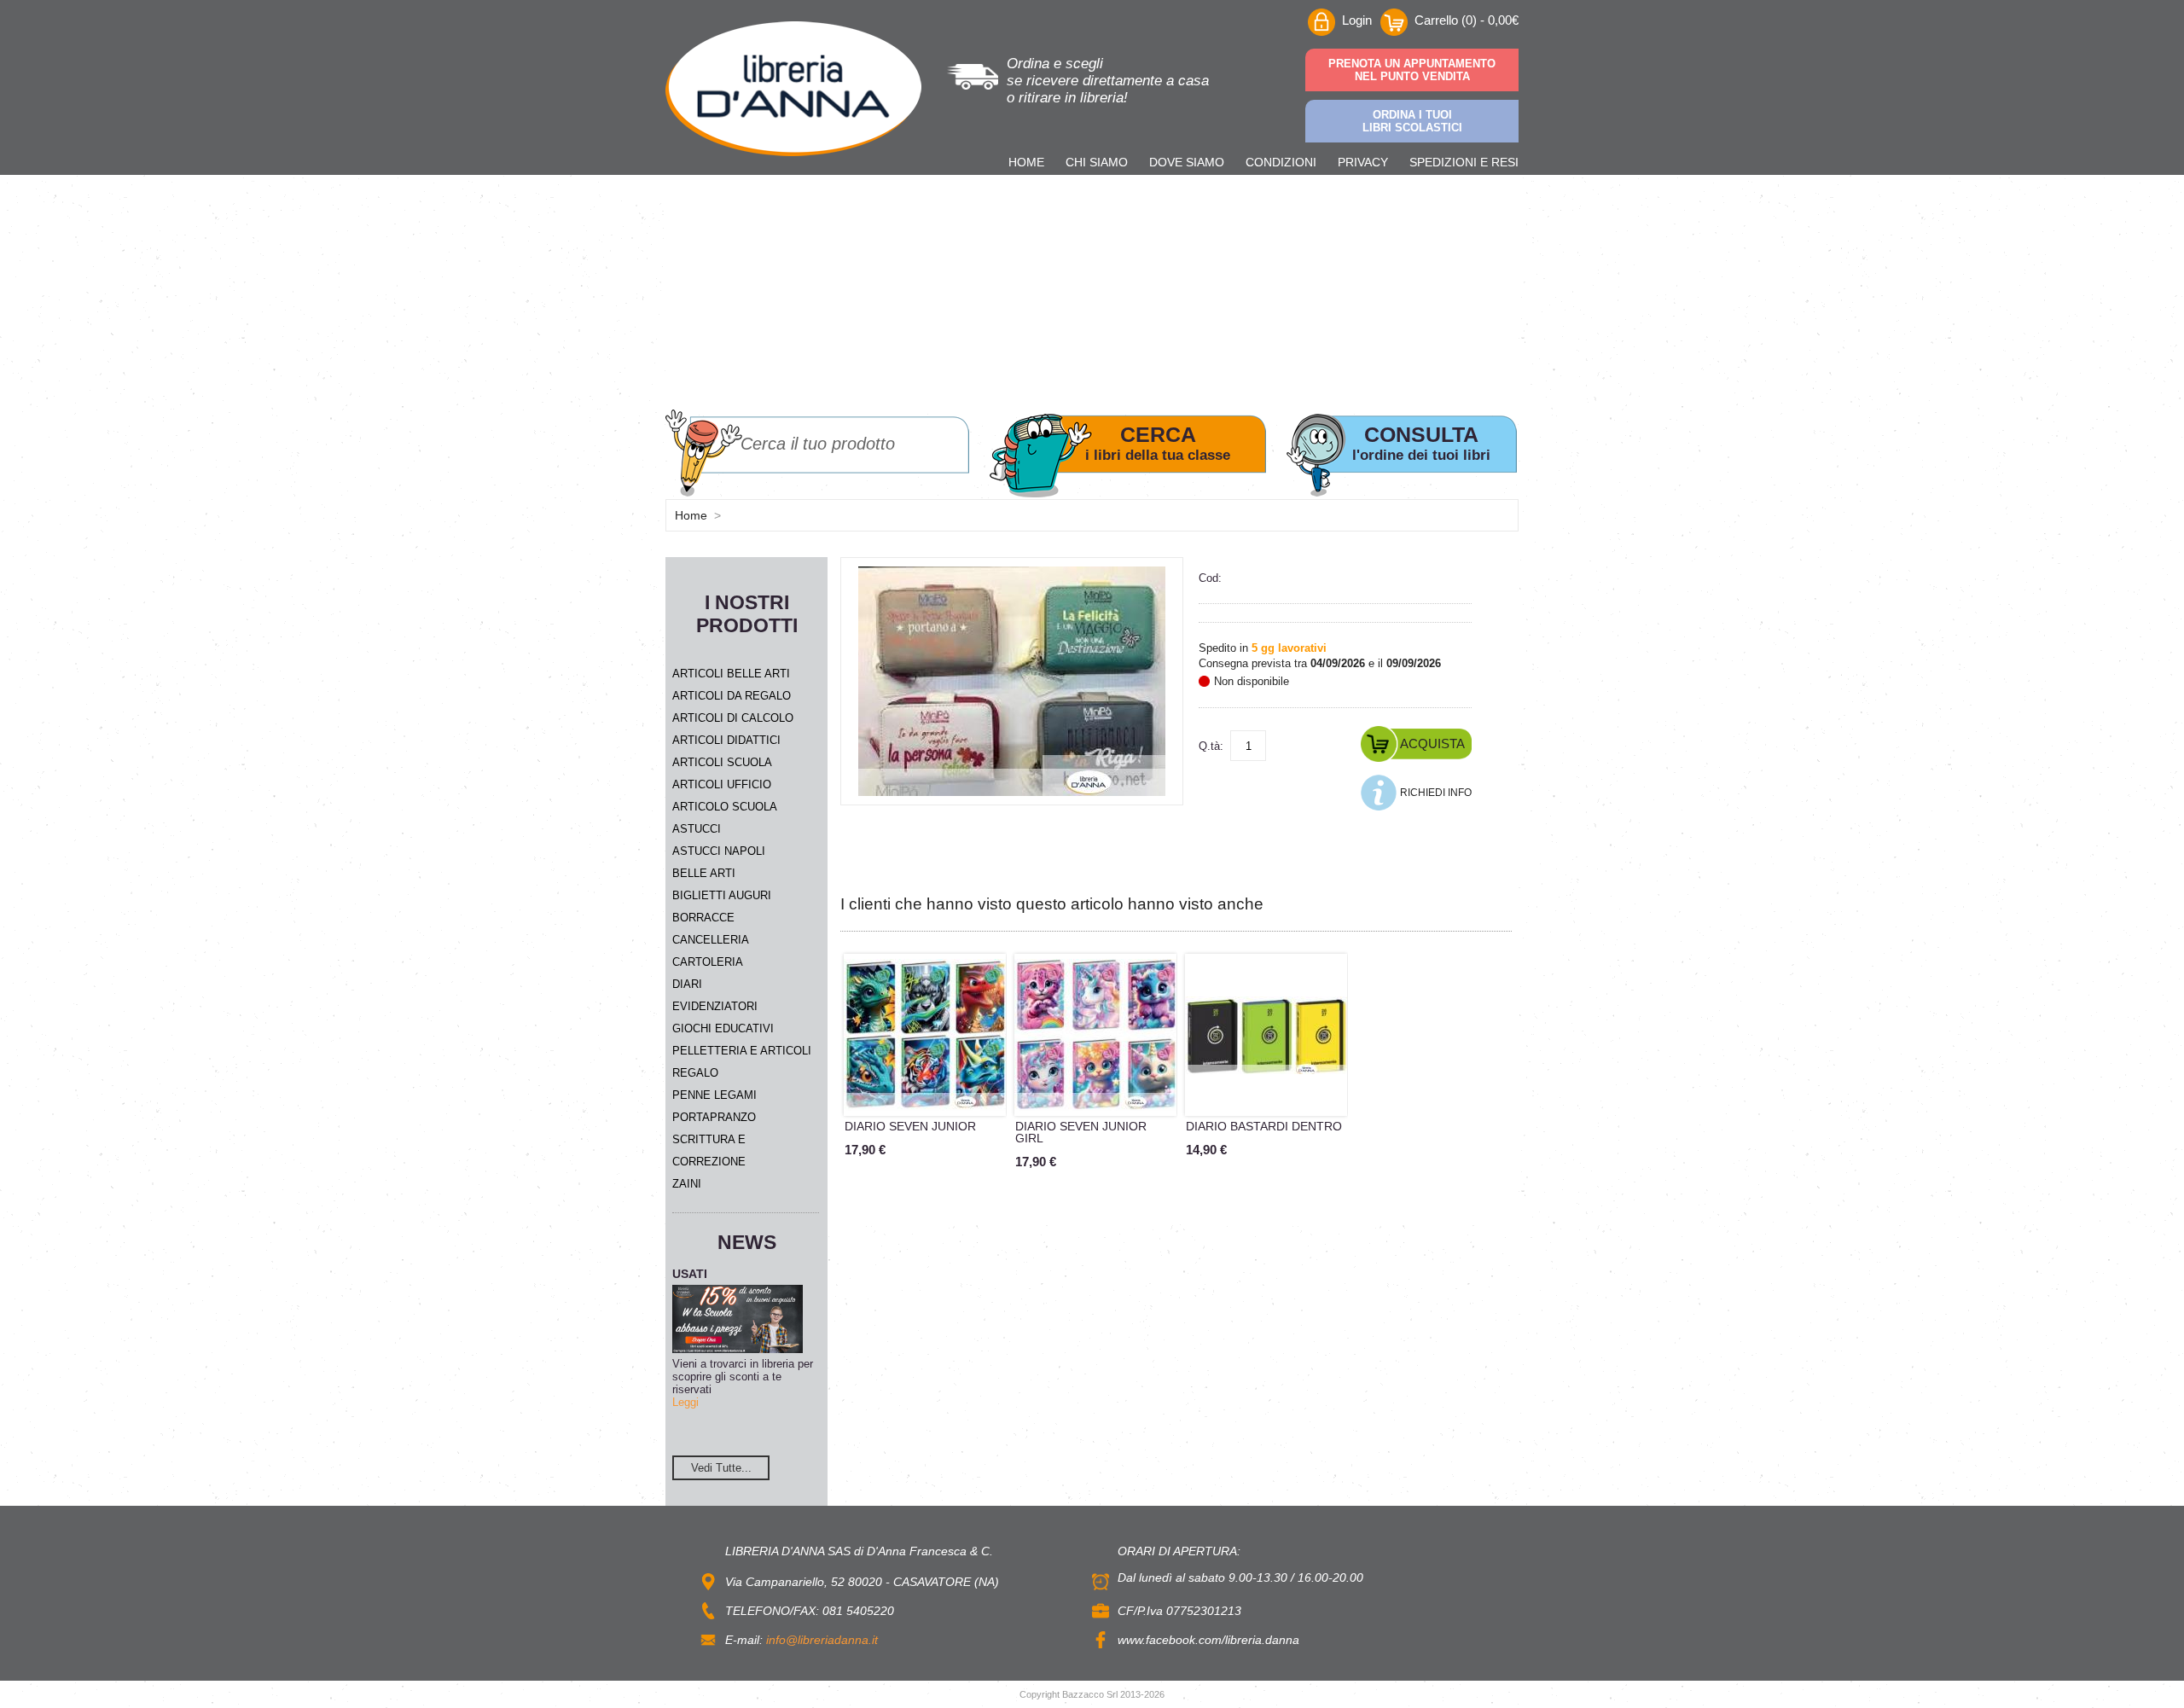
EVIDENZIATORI (715, 1006)
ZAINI (687, 1184)
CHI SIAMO (1097, 162)
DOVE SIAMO (1187, 162)
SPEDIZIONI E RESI (1464, 162)
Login (1357, 20)
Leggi (685, 1402)
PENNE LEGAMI (714, 1095)
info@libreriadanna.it (822, 1640)
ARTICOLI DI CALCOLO (733, 718)
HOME (1026, 162)
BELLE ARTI (704, 873)
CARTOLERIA (708, 962)
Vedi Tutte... (721, 1468)
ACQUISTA (1432, 744)
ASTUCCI (697, 829)
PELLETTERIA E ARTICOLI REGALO (742, 1062)
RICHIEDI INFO (1436, 793)
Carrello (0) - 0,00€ (1467, 20)
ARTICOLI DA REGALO (732, 696)
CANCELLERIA (711, 940)
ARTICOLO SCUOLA (725, 807)
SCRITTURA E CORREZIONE (709, 1150)
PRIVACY (1363, 162)
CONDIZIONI (1281, 162)
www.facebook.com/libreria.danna (1208, 1640)
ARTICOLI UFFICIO (722, 784)
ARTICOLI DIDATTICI (726, 740)
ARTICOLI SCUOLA (722, 762)
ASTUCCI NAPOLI (719, 851)
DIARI (687, 984)
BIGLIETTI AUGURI (722, 895)
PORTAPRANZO (714, 1117)
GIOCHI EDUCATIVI (723, 1028)
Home (691, 515)
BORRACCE (703, 918)
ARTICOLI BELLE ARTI (731, 674)
